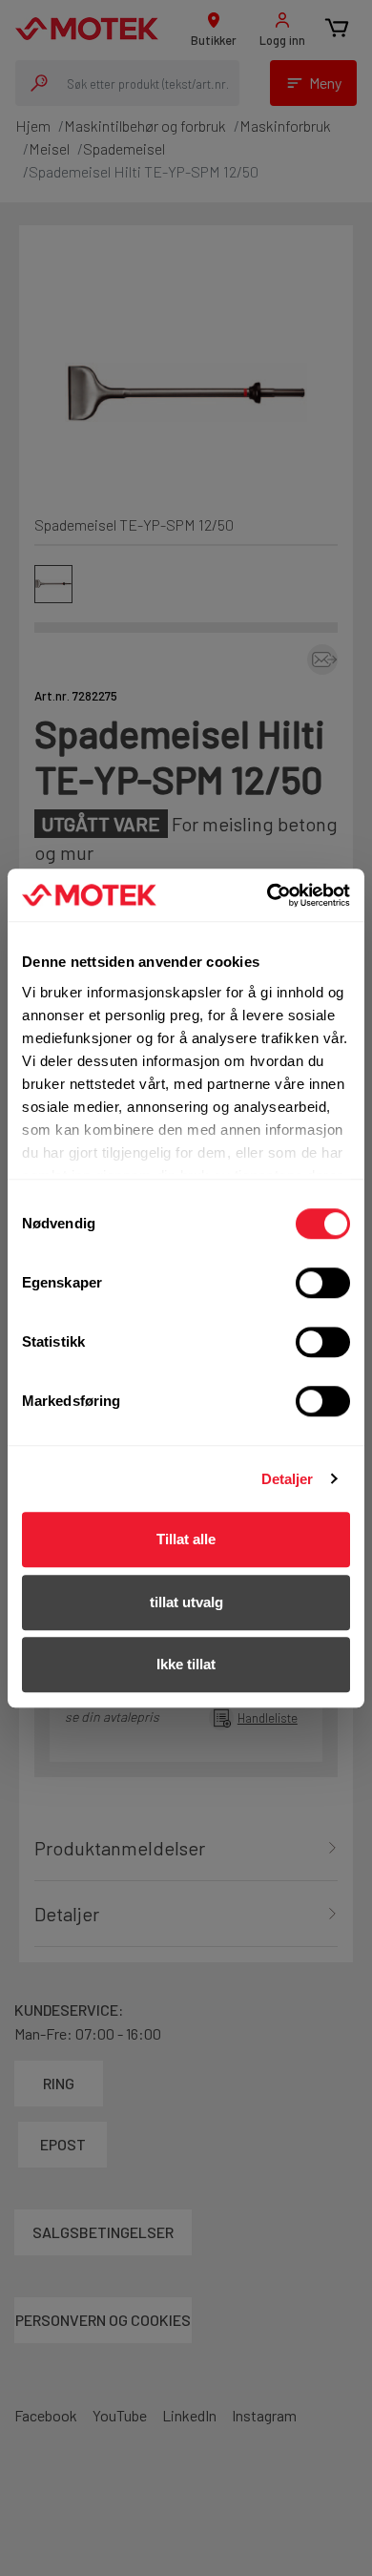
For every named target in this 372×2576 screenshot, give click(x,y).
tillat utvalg (186, 1602)
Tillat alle (186, 1539)
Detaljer (288, 1479)
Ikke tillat (186, 1664)
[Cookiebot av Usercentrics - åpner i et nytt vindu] (268, 895)
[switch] (323, 1283)
